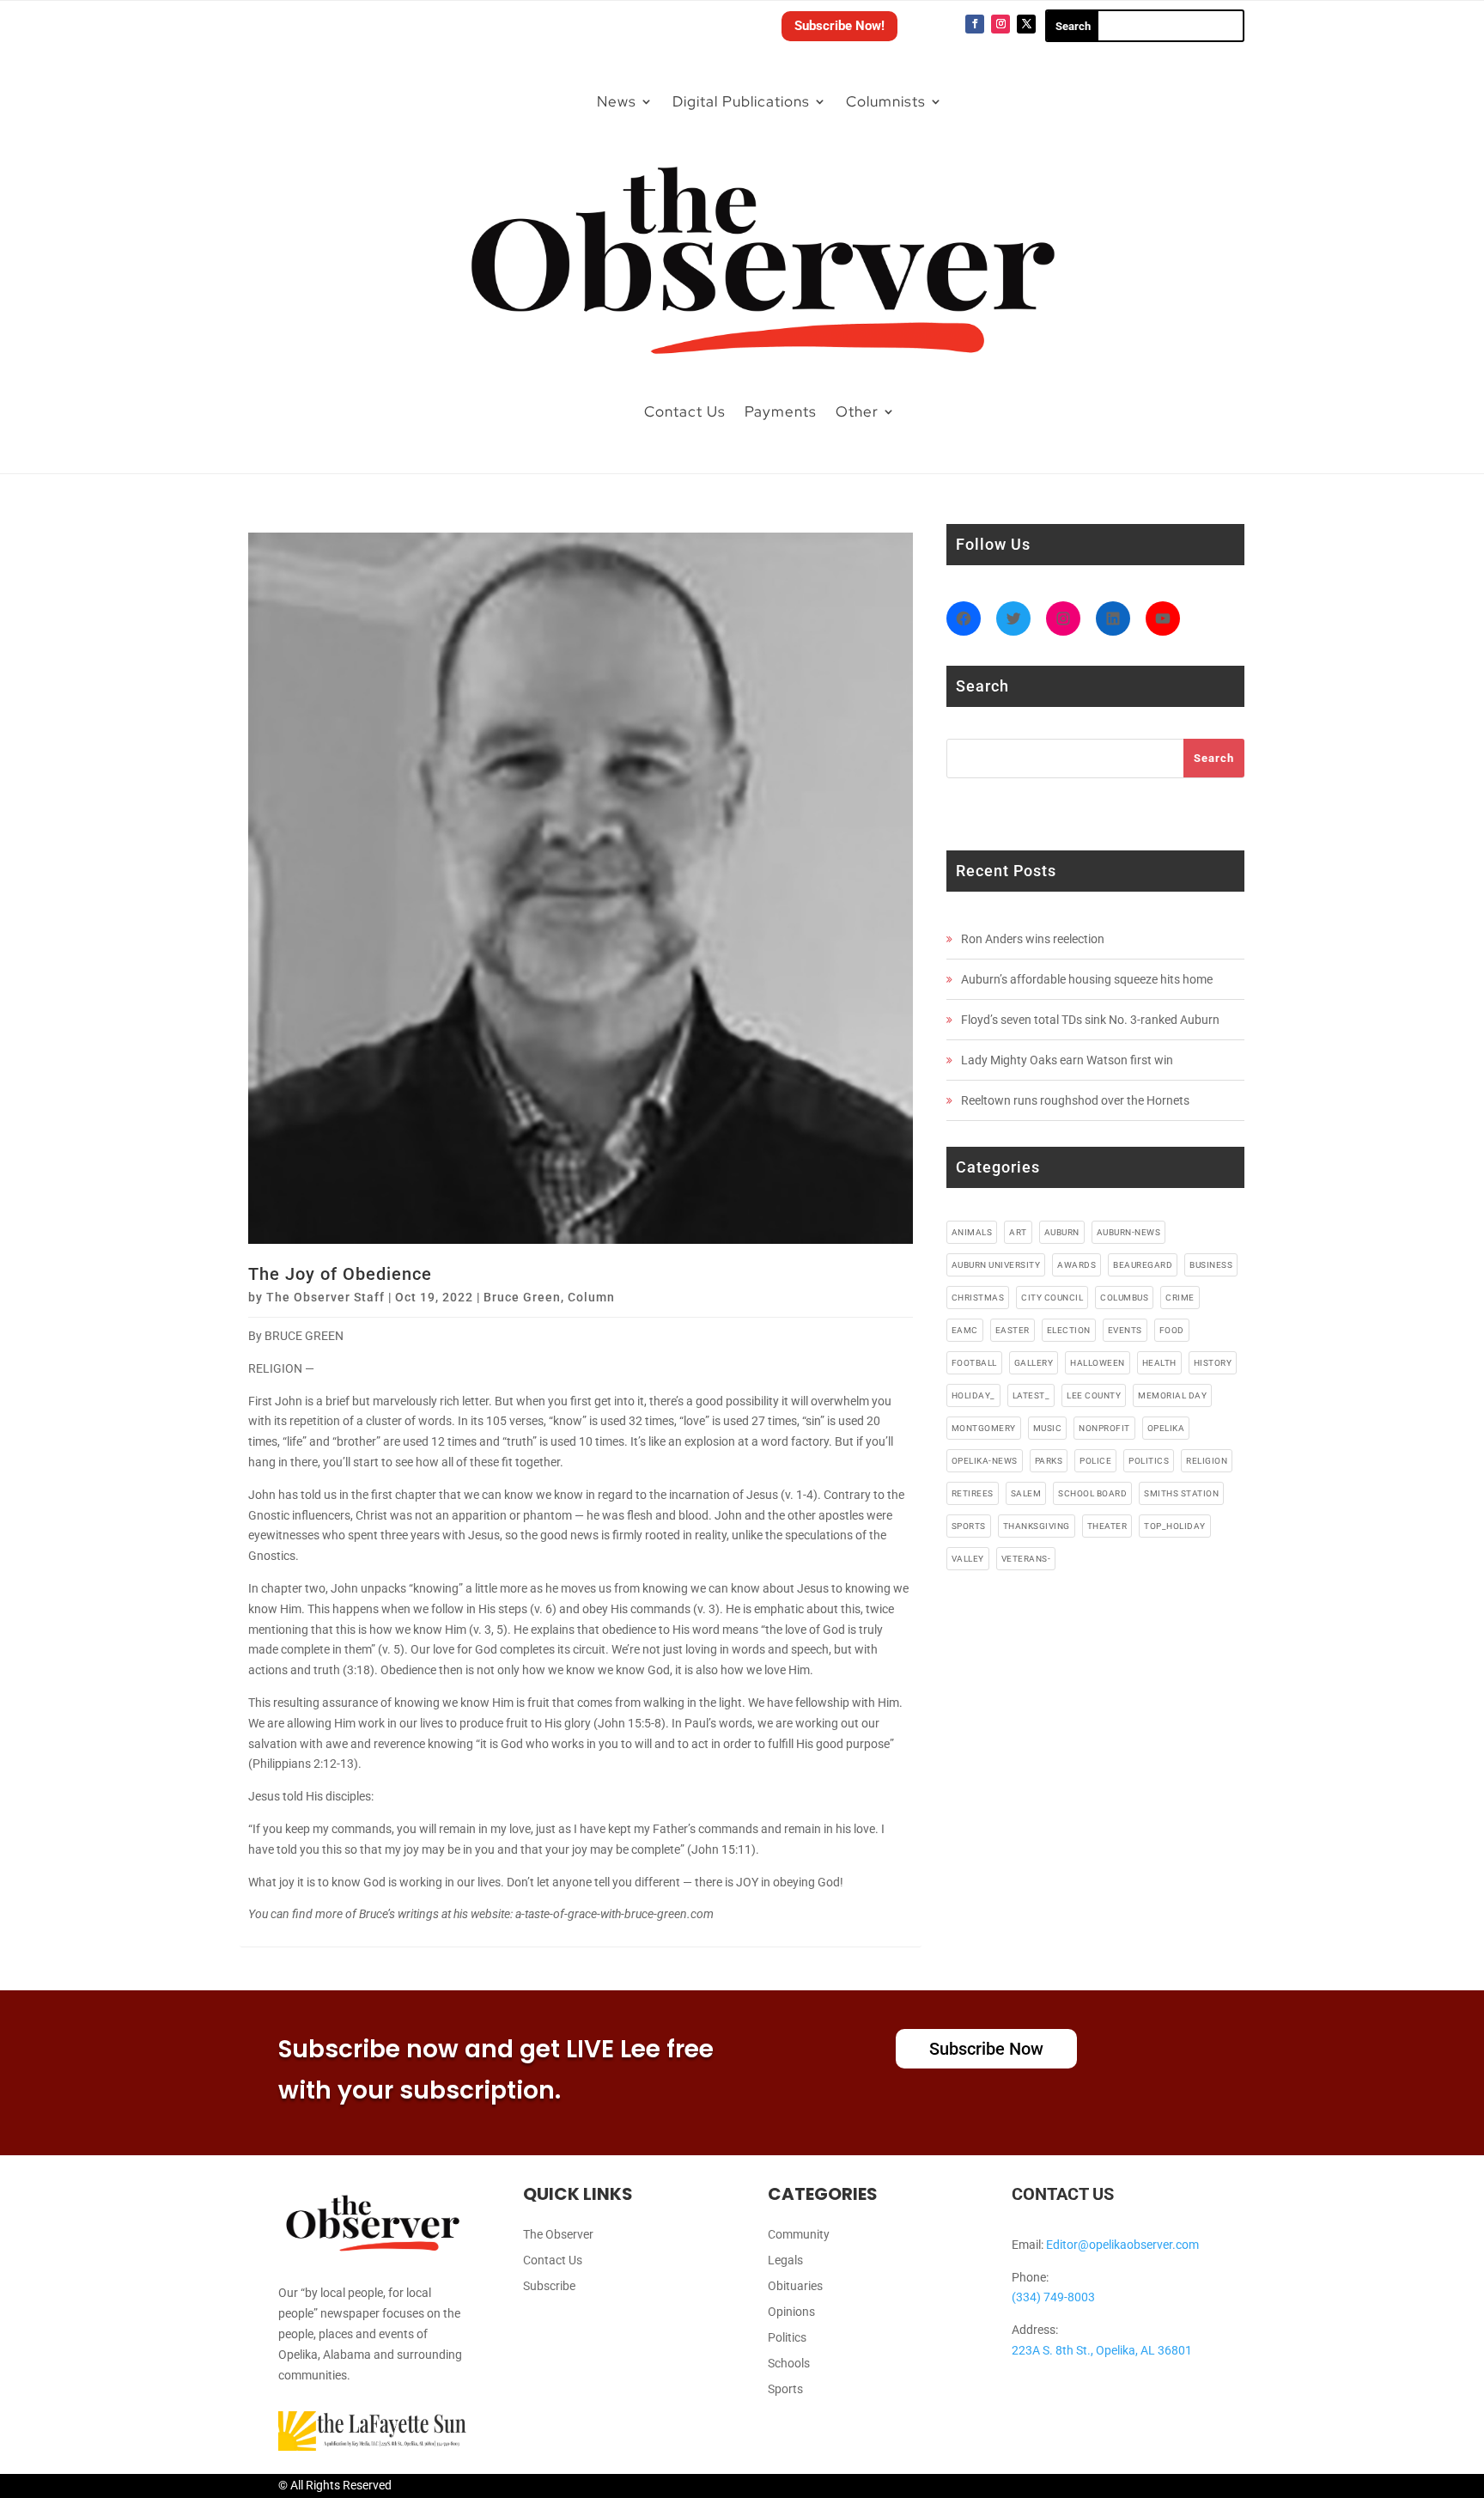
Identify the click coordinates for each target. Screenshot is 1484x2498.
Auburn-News (1129, 1232)
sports (969, 1526)
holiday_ (973, 1395)
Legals (785, 2260)
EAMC (965, 1330)
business (1211, 1265)
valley (968, 1559)
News (617, 101)
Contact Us (685, 411)
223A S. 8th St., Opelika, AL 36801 (1102, 2350)
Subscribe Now (986, 2049)
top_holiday (1175, 1526)
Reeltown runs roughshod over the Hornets (1075, 1100)
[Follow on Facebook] (975, 24)
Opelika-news (985, 1461)
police (1095, 1461)
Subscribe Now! (839, 26)
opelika (1166, 1428)
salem (1026, 1493)
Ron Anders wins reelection (1033, 939)
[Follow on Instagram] (1000, 24)
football (974, 1363)
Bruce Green (522, 1297)
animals (972, 1232)
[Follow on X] (1026, 24)
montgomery (984, 1428)
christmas (978, 1298)
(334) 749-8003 (1053, 2297)
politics (1149, 1461)
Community (799, 2235)
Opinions (791, 2312)
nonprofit (1104, 1428)
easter (1013, 1330)
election (1069, 1330)
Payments (781, 411)
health (1159, 1363)
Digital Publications (741, 101)
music (1048, 1428)
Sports (785, 2389)
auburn (1062, 1232)
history (1213, 1363)
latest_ (1031, 1395)
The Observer (558, 2235)
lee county (1094, 1395)
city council (1052, 1298)
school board (1092, 1493)
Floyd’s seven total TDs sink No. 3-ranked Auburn (1090, 1020)
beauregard (1143, 1265)
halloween (1098, 1363)
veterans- (1026, 1559)
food (1172, 1330)
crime (1180, 1298)
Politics (787, 2338)
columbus (1124, 1298)
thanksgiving (1037, 1526)
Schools (789, 2364)
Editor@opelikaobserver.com (1122, 2245)
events (1125, 1330)
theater (1107, 1526)
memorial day (1172, 1395)
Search (1214, 758)
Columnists (886, 101)
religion (1207, 1461)
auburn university (996, 1265)
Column (591, 1297)
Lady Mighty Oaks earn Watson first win (1067, 1060)
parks (1049, 1461)
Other (857, 411)
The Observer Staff (325, 1297)
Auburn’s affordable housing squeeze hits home (1087, 979)
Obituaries (795, 2286)
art (1018, 1232)
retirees (973, 1493)
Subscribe (549, 2286)
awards (1077, 1265)
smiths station (1181, 1493)
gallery (1034, 1363)
